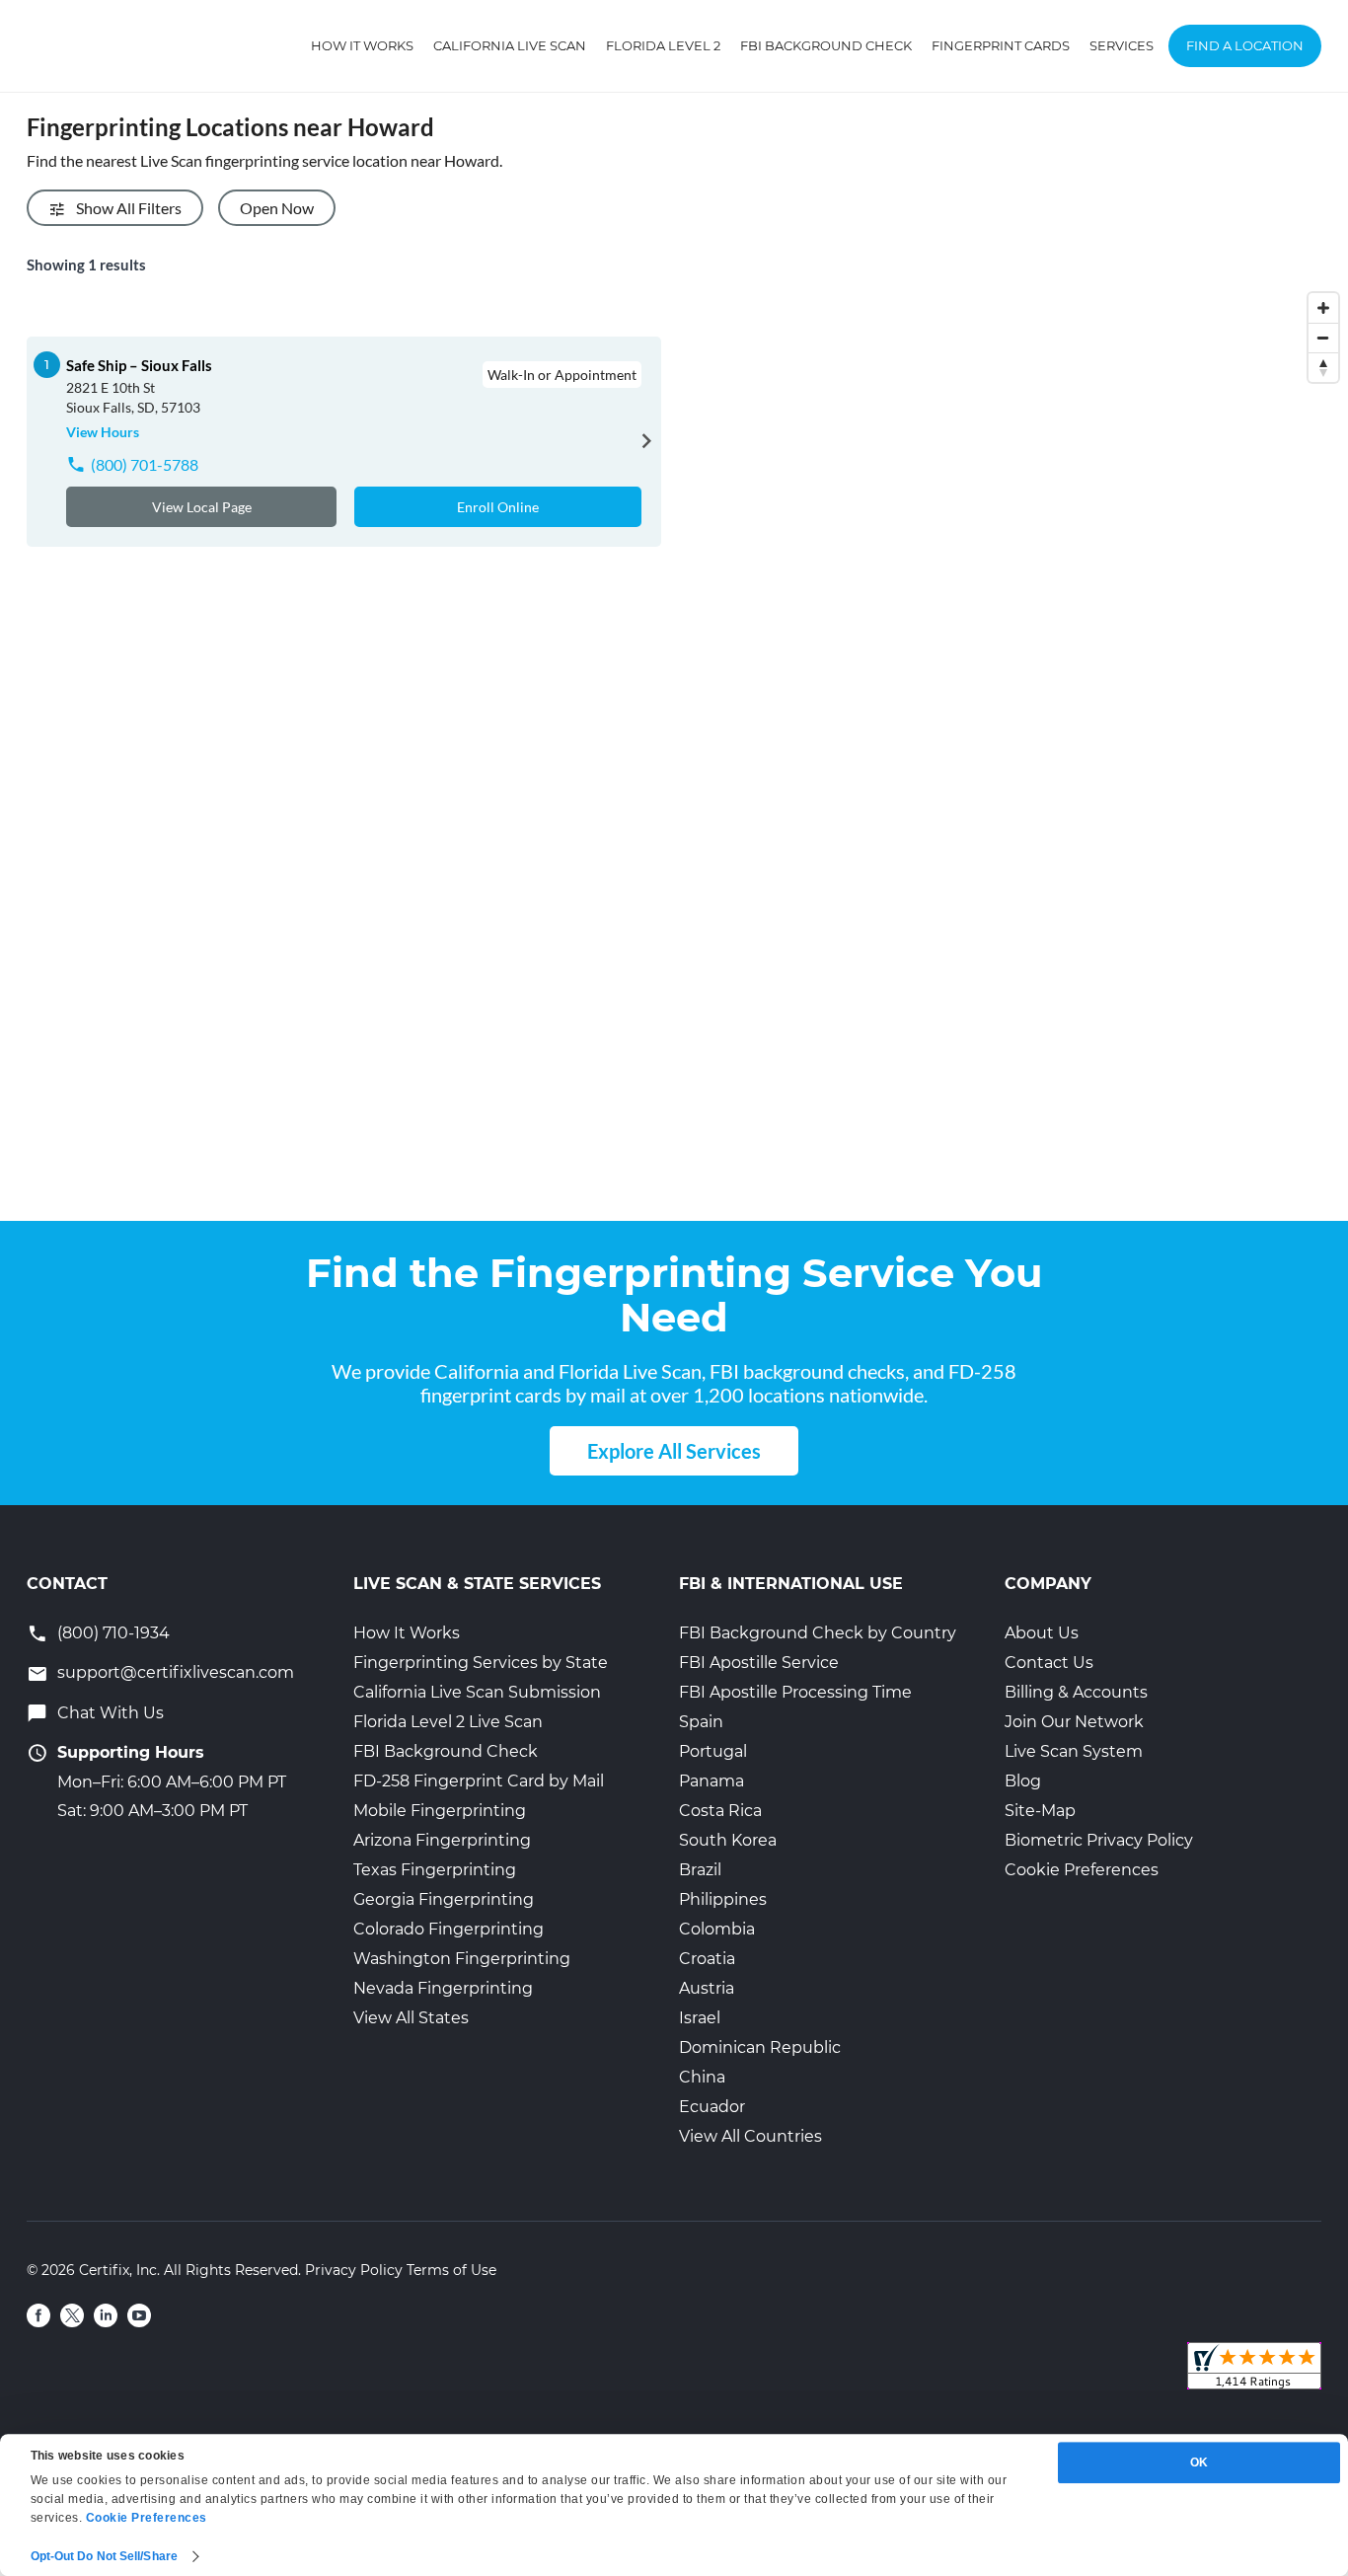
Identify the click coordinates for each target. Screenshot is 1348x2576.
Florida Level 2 (663, 45)
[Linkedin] (106, 2315)
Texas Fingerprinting (435, 1870)
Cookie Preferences (1082, 1870)
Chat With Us (111, 1713)
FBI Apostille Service (759, 1663)
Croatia (707, 1959)
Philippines (723, 1899)
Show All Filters (129, 208)
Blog (1023, 1781)
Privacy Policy (354, 2270)
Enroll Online (498, 507)
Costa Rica (720, 1811)
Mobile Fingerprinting (440, 1811)
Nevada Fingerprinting (443, 1988)
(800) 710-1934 (113, 1633)
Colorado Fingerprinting (449, 1929)
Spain (701, 1722)
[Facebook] (38, 2315)
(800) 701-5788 (145, 464)
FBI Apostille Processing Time (795, 1692)
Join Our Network (1074, 1722)
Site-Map (1040, 1811)
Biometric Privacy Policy (1099, 1840)
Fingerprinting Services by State (481, 1663)
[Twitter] (72, 2315)
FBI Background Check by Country (818, 1633)
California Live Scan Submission (477, 1692)
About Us (1042, 1633)
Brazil (700, 1870)
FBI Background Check (826, 45)
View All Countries (750, 2136)
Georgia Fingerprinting (444, 1899)
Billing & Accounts (1076, 1692)
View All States (411, 2018)
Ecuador (712, 2107)
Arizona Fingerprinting (442, 1840)
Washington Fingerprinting (462, 1959)
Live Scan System (1074, 1751)
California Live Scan (510, 45)
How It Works (362, 45)
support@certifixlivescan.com (176, 1672)
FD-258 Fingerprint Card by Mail (479, 1781)
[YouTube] (139, 2315)
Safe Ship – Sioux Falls (139, 365)
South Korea (728, 1840)
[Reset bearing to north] (1323, 367)
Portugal (713, 1751)
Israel (700, 2018)
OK (1199, 2462)
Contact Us (1049, 1663)
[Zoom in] (1323, 308)
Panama (711, 1781)
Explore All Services (674, 1451)
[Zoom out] (1323, 338)
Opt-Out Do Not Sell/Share (105, 2556)
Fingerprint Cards (1001, 45)
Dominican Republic (760, 2047)
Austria (707, 1988)
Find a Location (1245, 45)
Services (1122, 45)
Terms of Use (451, 2270)
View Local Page (202, 507)
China (702, 2077)
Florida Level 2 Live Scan (448, 1722)
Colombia (717, 1929)
